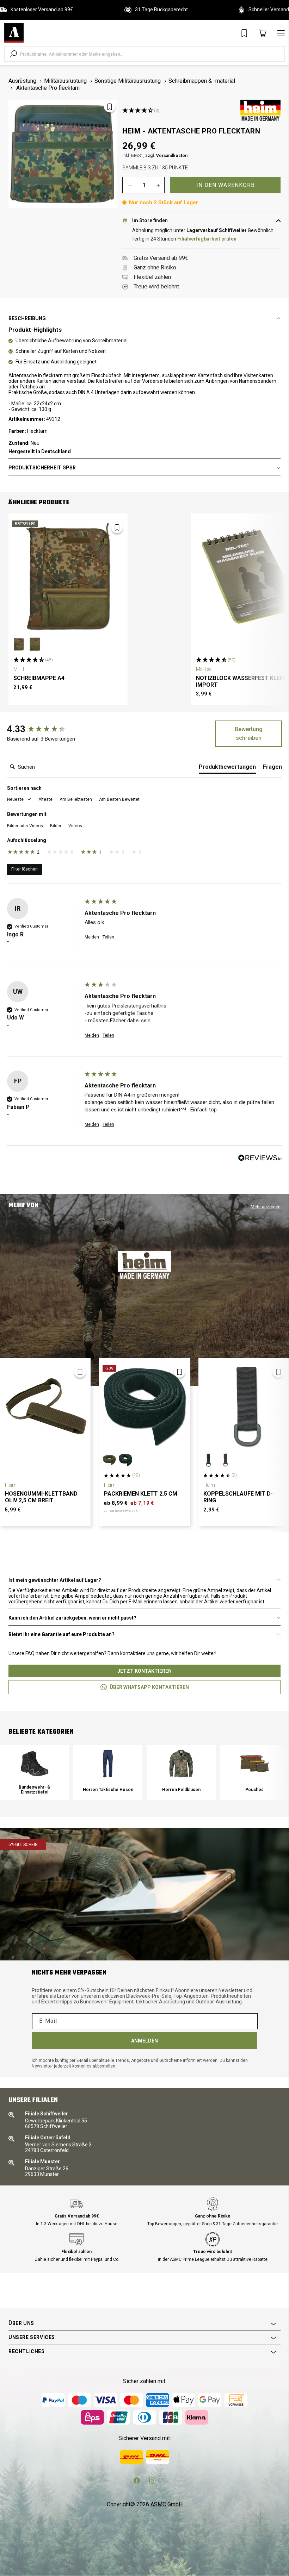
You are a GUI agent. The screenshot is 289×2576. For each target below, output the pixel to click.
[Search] (13, 54)
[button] (19, 800)
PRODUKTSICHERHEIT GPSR (42, 468)
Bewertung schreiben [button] (249, 734)
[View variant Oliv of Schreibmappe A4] (35, 644)
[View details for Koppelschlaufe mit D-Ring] (244, 1407)
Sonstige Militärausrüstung (128, 81)
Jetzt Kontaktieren (144, 1671)
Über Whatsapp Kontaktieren (149, 1687)
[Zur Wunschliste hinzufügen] (110, 107)
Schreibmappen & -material (202, 81)
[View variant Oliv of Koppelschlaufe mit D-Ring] (209, 1460)
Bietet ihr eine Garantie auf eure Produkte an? (62, 1634)
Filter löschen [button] (24, 869)
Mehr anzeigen (266, 1207)
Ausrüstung (22, 81)
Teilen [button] (108, 937)
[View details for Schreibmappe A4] (68, 576)
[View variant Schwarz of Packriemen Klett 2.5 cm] (125, 1460)
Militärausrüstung (65, 81)
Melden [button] (92, 937)
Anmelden (144, 2041)
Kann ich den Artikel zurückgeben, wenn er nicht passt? (72, 1618)
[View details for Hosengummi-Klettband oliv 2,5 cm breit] (45, 1407)
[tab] (227, 768)
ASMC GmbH (167, 2504)
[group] (44, 729)
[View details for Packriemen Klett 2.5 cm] (144, 1407)
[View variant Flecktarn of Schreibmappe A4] (19, 644)
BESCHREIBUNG (27, 318)
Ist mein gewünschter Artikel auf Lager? (55, 1580)
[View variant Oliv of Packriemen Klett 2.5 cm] (109, 1460)
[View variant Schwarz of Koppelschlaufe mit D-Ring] (225, 1460)
